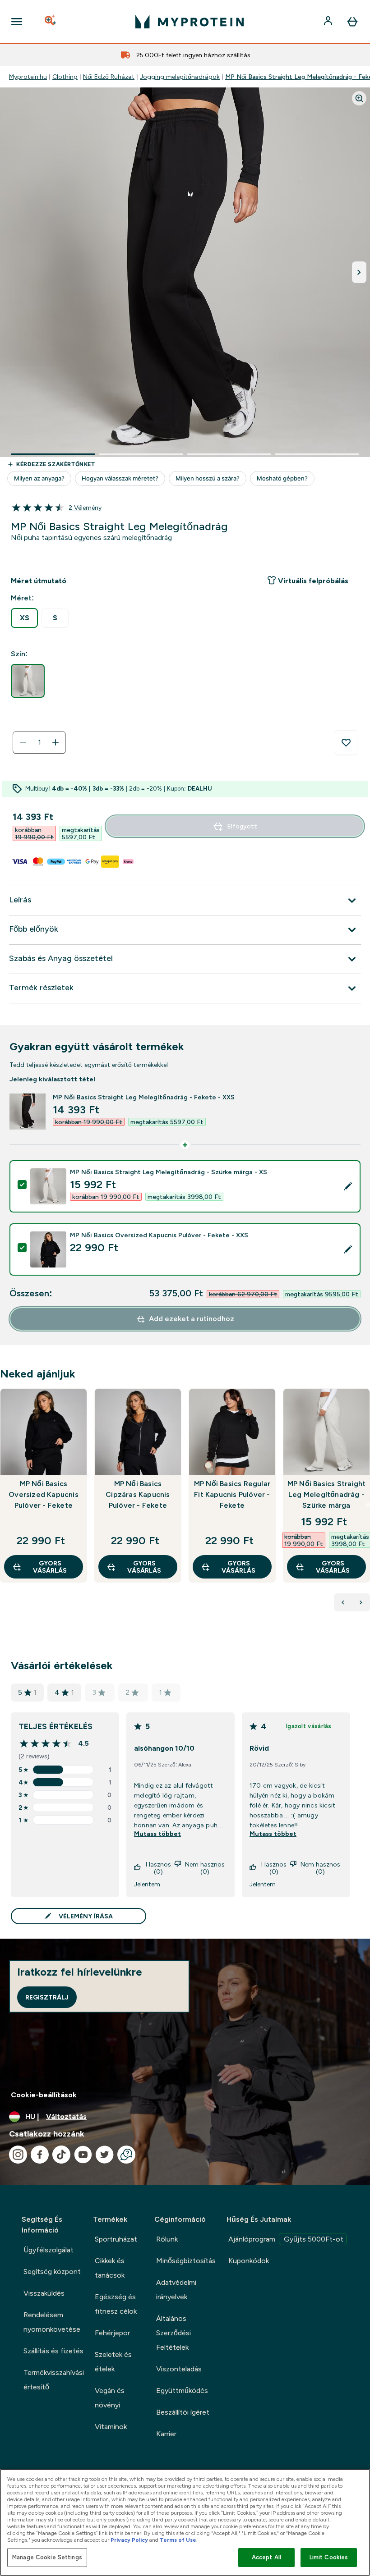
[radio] (24, 618)
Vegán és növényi (110, 2398)
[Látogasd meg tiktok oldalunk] (61, 2155)
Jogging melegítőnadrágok (180, 77)
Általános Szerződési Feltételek (173, 2333)
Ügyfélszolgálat (49, 2250)
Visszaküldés (44, 2293)
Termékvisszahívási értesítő (54, 2380)
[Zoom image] (359, 98)
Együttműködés (182, 2391)
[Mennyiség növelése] (55, 742)
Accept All (266, 2557)
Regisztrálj (47, 1997)
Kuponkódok (249, 2261)
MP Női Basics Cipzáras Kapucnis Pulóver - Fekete (138, 1494)
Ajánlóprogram (286, 2239)
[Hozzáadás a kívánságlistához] (346, 743)
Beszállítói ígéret (183, 2412)
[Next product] (361, 1602)
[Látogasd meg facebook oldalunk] (40, 2155)
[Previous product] (343, 1602)
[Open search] (51, 22)
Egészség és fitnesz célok (116, 2304)
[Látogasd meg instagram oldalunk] (18, 2155)
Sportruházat (116, 2239)
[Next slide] (368, 1505)
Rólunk (167, 2239)
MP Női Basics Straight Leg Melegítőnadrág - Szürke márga (326, 1494)
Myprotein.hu (28, 77)
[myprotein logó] (190, 22)
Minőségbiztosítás (186, 2261)
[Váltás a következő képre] (359, 272)
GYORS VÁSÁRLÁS (50, 1567)
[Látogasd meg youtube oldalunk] (83, 2155)
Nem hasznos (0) (205, 1868)
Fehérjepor (112, 2333)
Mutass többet (157, 1834)
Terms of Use (178, 2540)
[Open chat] (126, 2155)
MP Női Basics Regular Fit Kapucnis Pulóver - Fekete (232, 1494)
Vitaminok (111, 2427)
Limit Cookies (329, 2557)
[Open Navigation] (17, 22)
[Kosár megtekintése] (352, 22)
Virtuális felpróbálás (313, 581)
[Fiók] (329, 22)
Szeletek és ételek (113, 2362)
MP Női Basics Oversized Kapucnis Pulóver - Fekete (44, 1494)
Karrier (166, 2434)
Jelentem (147, 1884)
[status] (39, 742)
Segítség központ (52, 2272)
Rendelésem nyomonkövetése (52, 2322)
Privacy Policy (129, 2540)
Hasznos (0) (158, 1868)
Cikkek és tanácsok (110, 2268)
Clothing (65, 77)
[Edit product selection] (348, 1186)
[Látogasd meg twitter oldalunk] (105, 2155)
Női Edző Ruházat (109, 77)
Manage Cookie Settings (47, 2557)
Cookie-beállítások (44, 2095)
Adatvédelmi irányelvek (176, 2290)
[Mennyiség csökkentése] (23, 742)
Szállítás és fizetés (53, 2351)
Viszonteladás (179, 2369)
